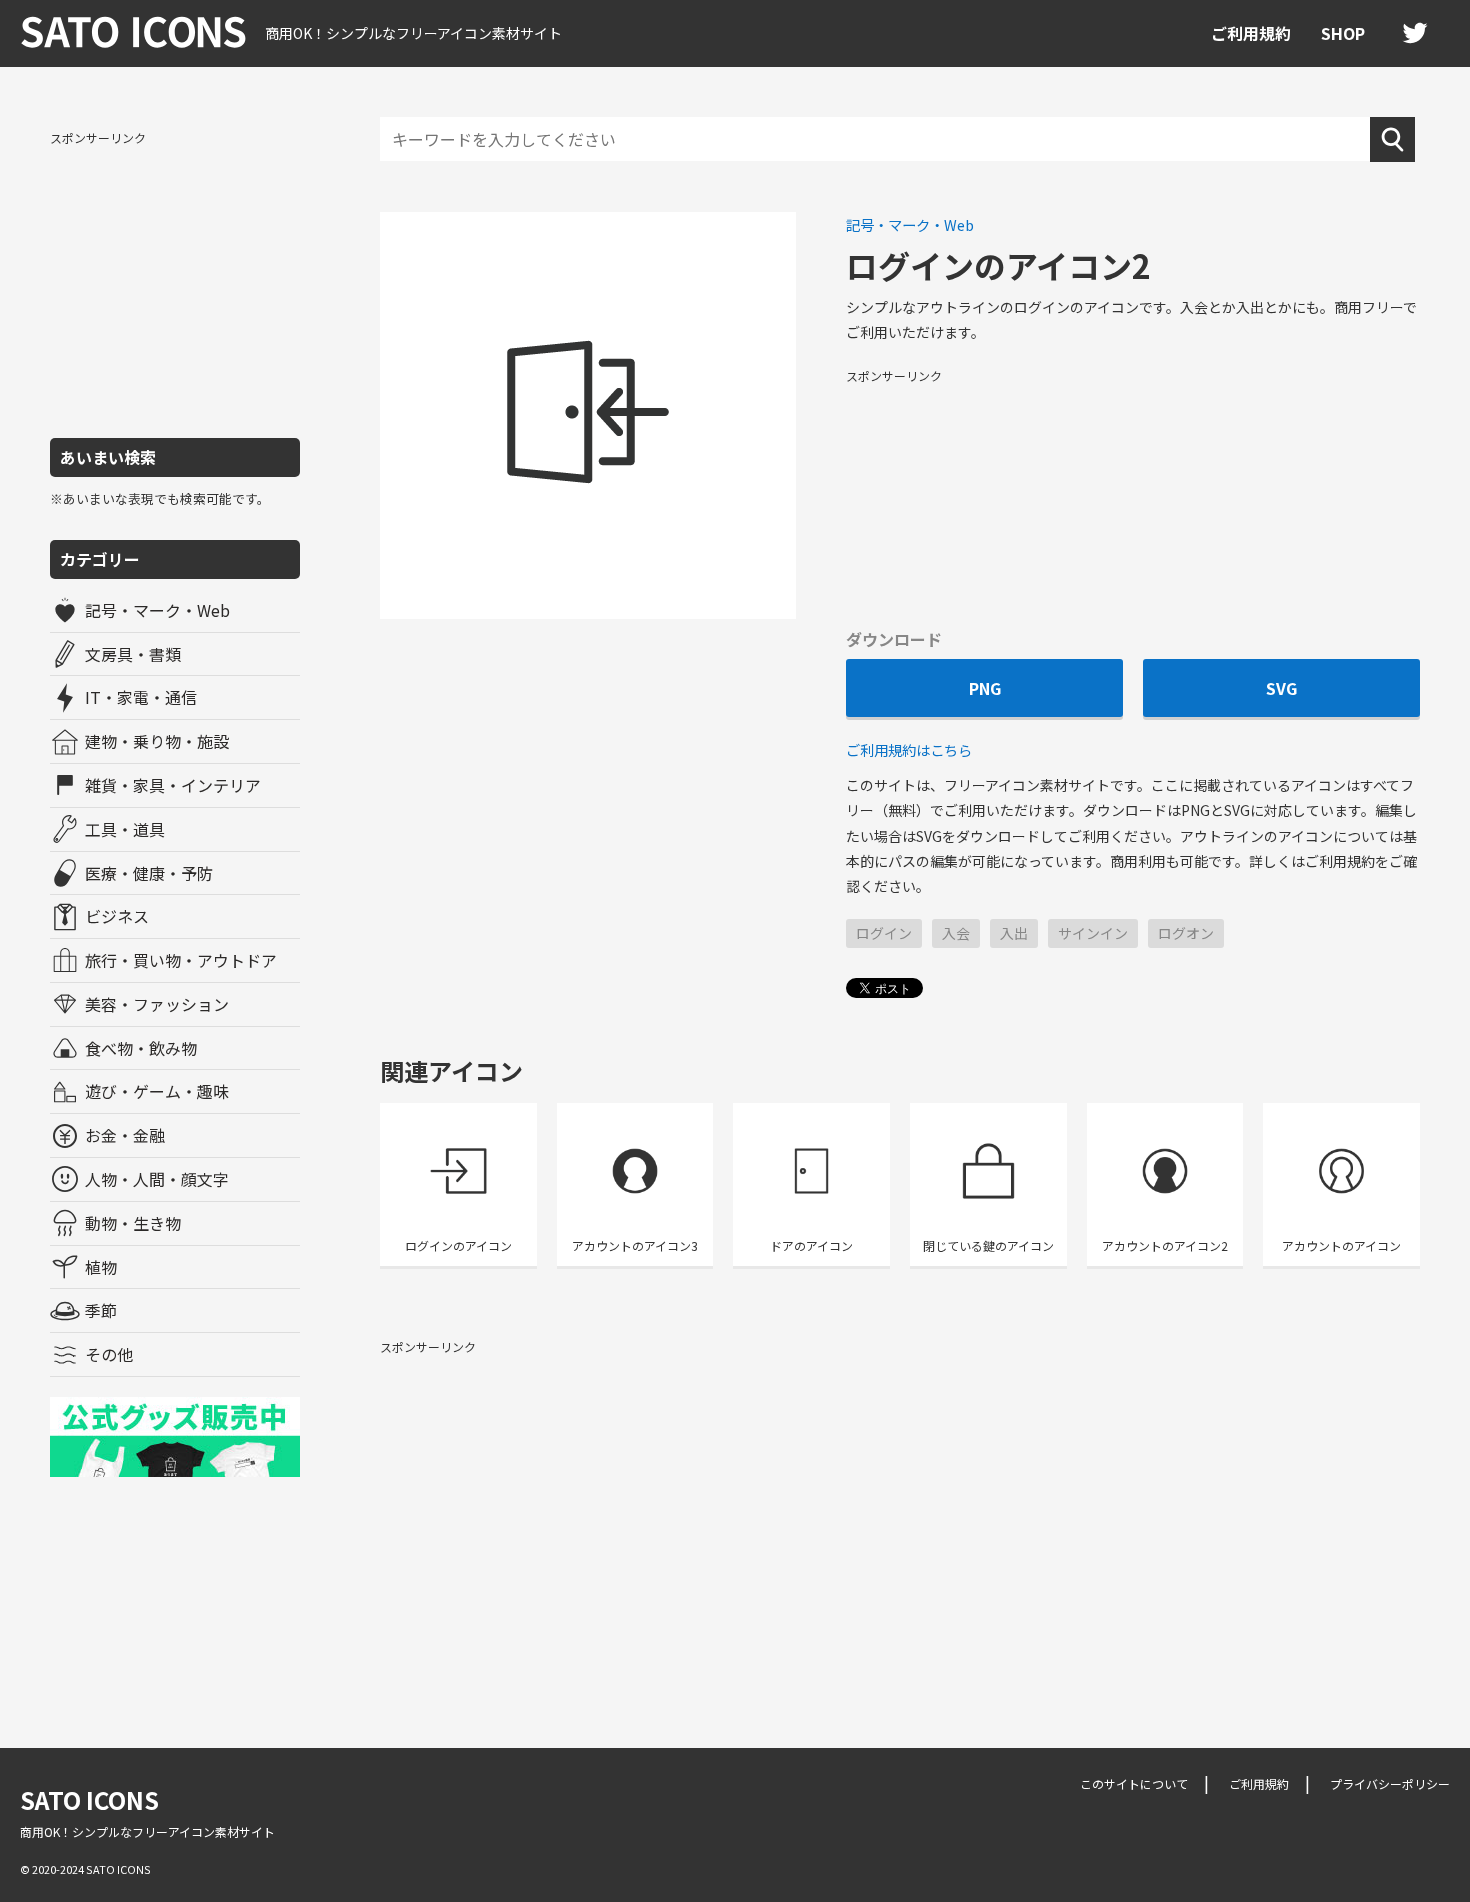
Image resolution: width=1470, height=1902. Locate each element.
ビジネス (117, 916)
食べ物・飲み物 (141, 1048)
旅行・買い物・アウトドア (181, 960)
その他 (109, 1354)
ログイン (884, 933)
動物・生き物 (133, 1223)
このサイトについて (1134, 1783)
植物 (101, 1267)
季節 (101, 1310)
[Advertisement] (175, 283)
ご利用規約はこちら (909, 749)
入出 (1014, 933)
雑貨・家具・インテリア (173, 785)
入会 (956, 933)
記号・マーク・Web (157, 610)
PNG (985, 688)
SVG (1281, 688)
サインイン (1093, 933)
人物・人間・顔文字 (157, 1179)
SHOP (1343, 33)
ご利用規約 (1251, 33)
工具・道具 (125, 829)
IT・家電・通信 (141, 697)
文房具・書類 (133, 654)
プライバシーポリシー (1390, 1783)
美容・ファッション (157, 1004)
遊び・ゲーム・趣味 (157, 1091)
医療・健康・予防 (149, 873)
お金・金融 (125, 1135)
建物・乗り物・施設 (157, 741)
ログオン (1186, 933)
